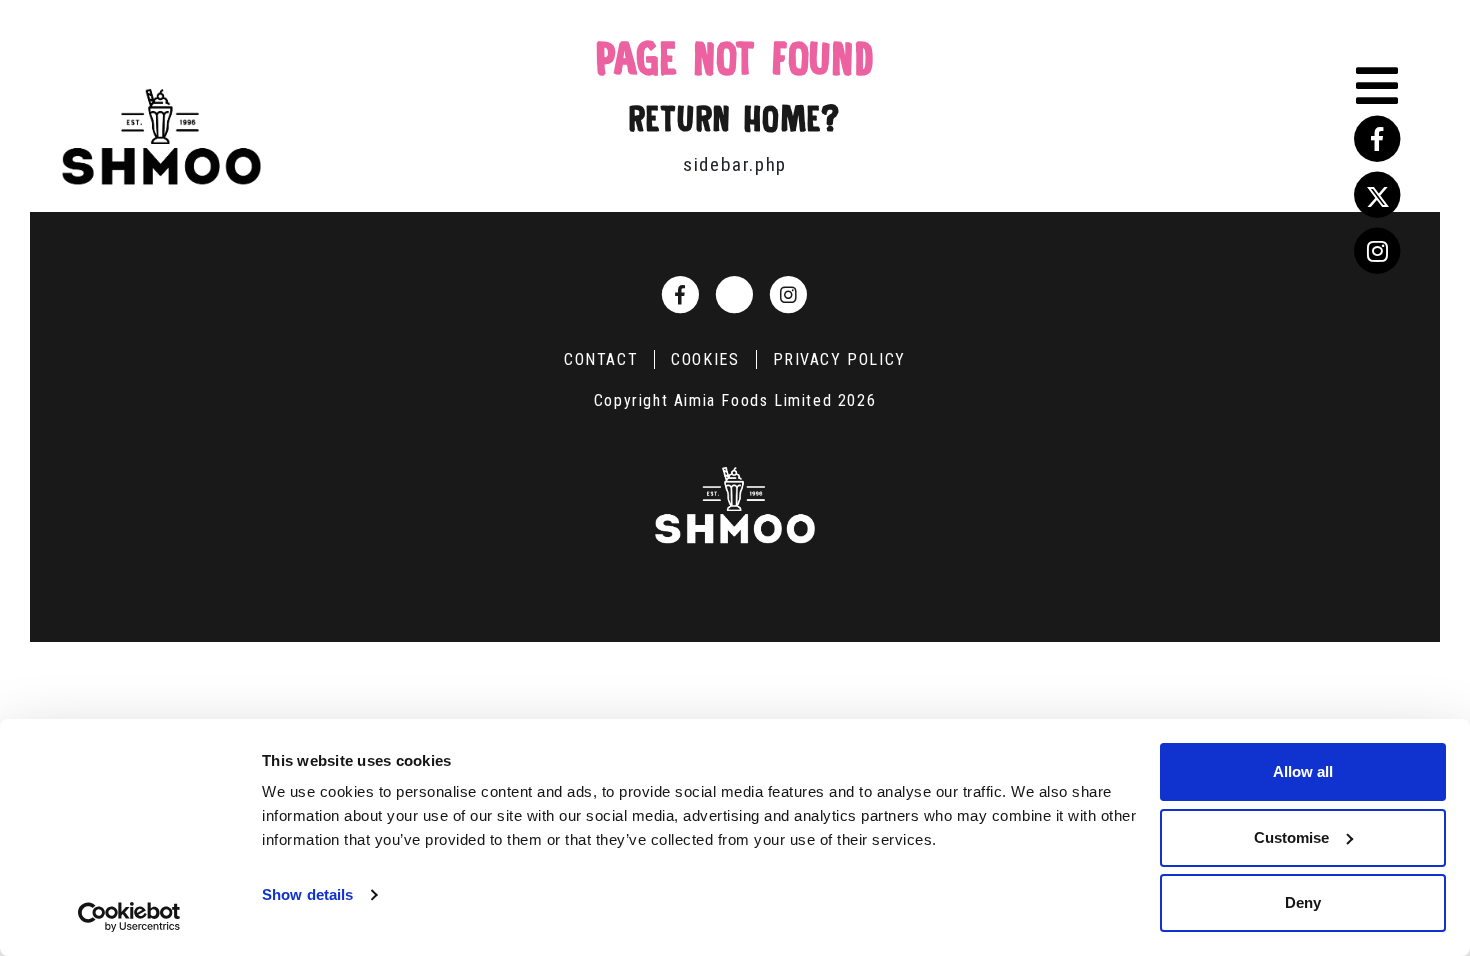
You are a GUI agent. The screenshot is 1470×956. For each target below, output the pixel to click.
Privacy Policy (839, 359)
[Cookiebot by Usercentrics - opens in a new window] (129, 917)
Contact (601, 359)
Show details (307, 894)
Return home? (734, 119)
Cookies (705, 359)
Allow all (1303, 771)
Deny (1303, 902)
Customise (1291, 837)
